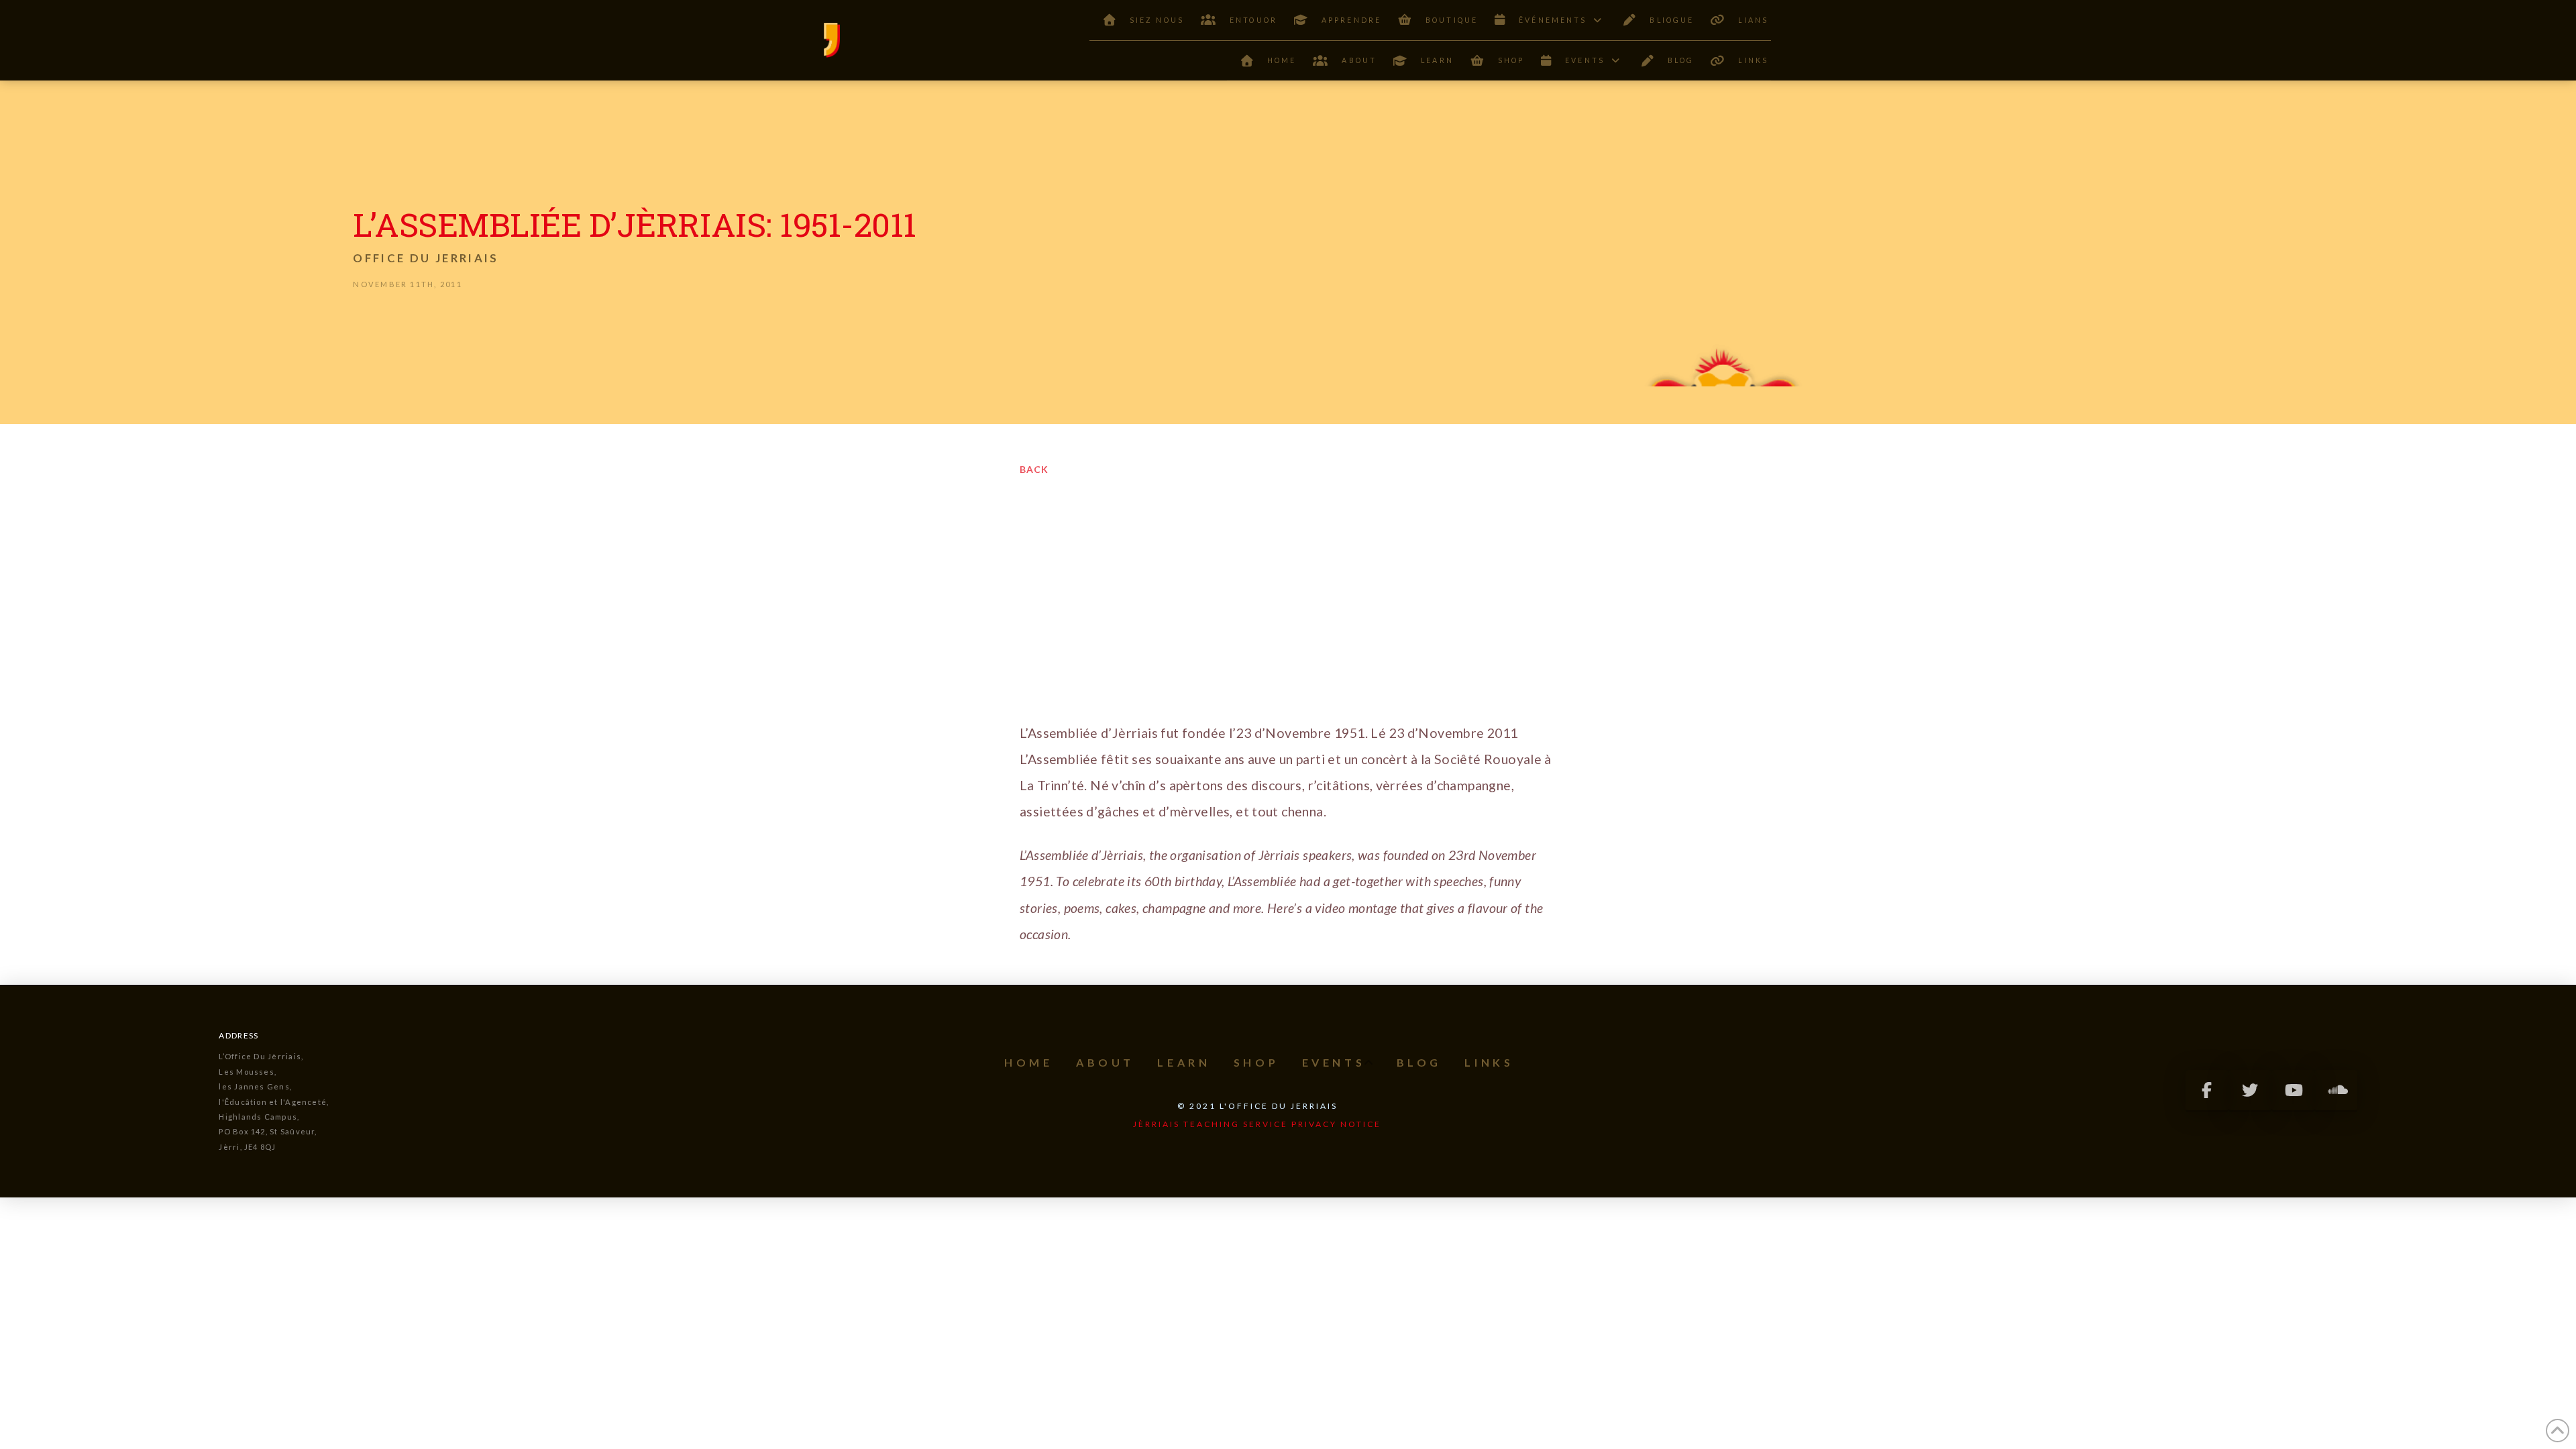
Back (1034, 469)
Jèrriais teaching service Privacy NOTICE (1257, 1124)
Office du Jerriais (426, 258)
